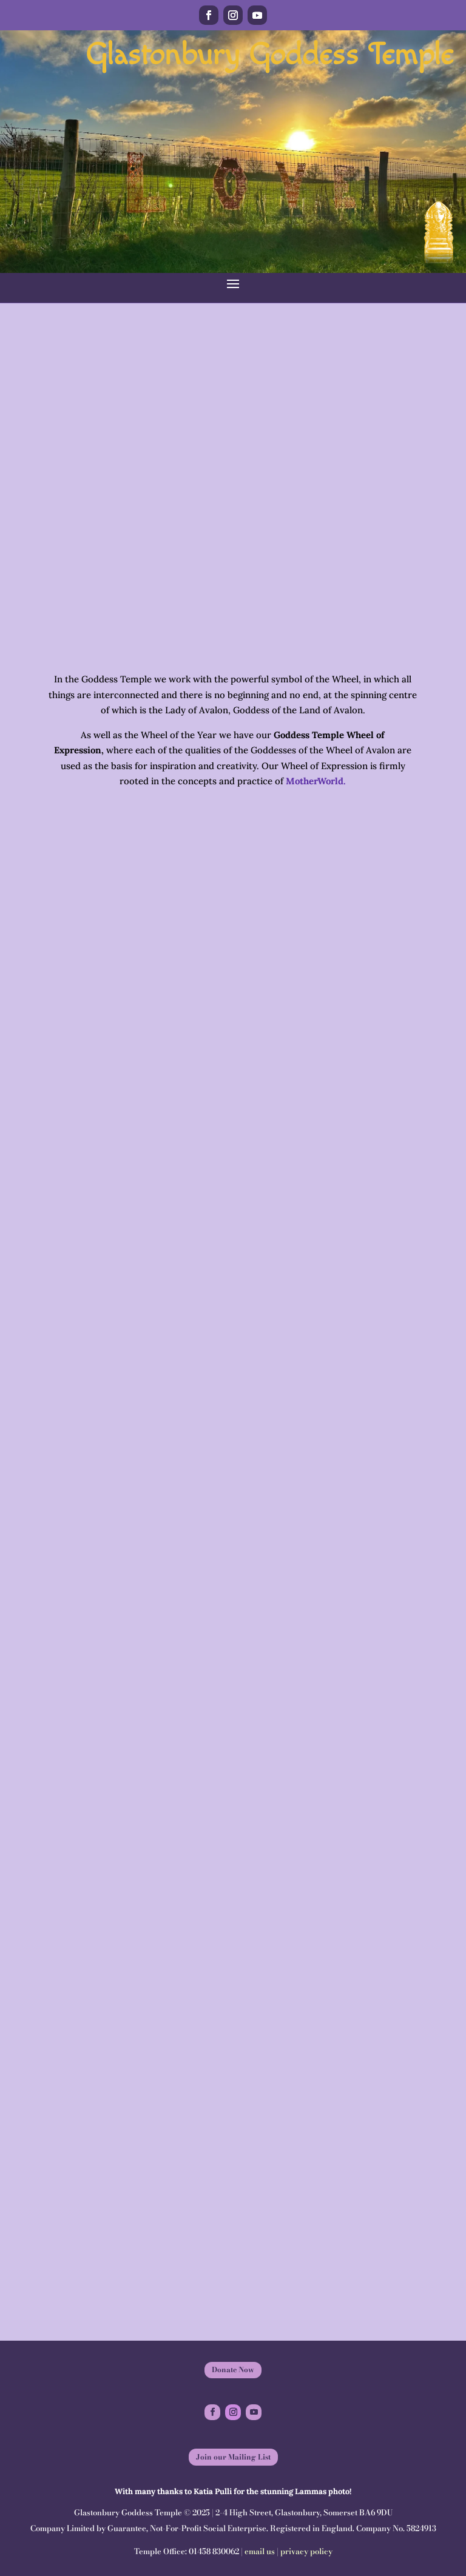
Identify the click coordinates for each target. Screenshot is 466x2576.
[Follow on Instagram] (233, 15)
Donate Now (233, 2369)
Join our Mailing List (233, 2457)
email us (260, 2551)
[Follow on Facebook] (209, 15)
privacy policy (306, 2551)
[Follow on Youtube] (257, 15)
